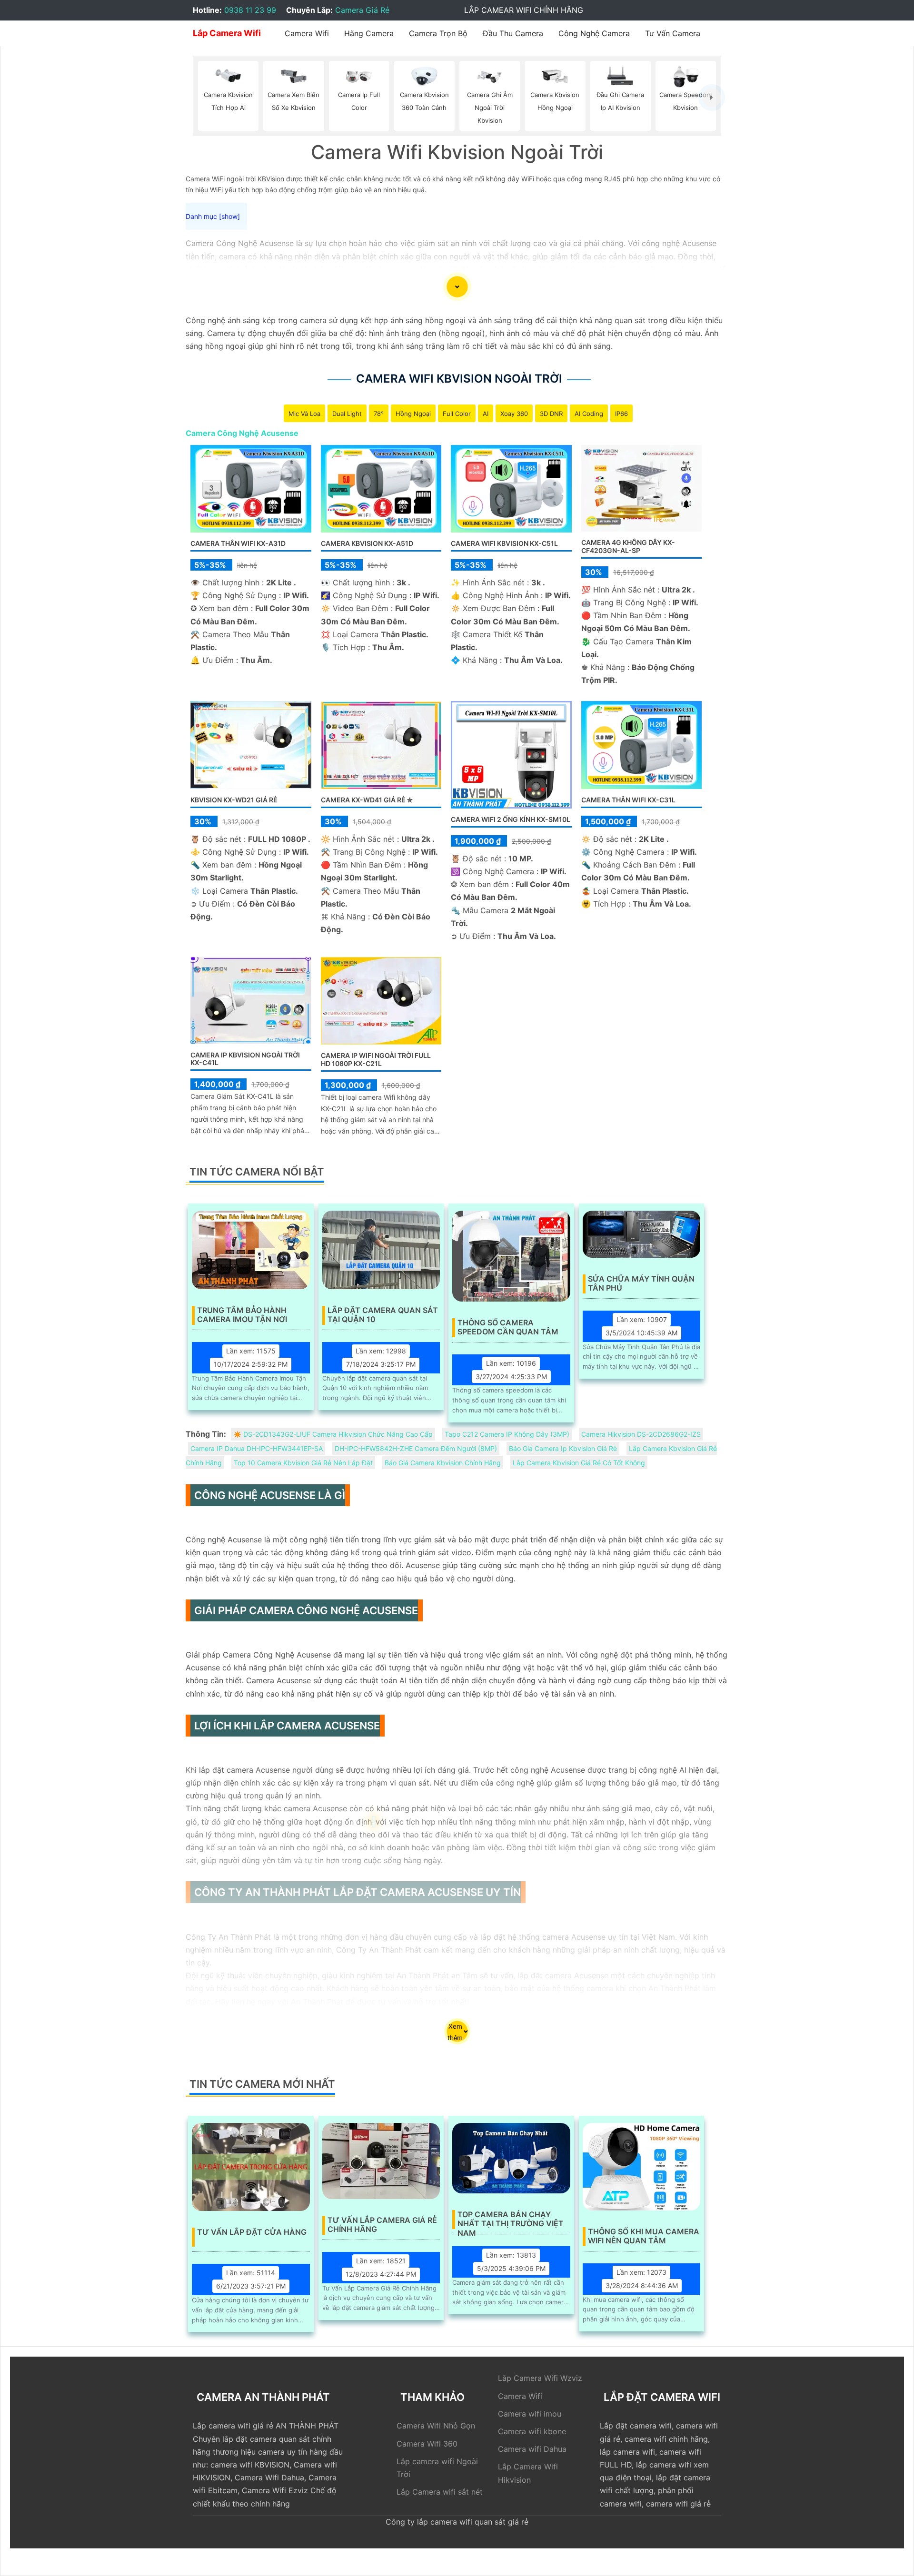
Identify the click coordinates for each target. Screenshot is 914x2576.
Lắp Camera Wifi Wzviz (540, 2378)
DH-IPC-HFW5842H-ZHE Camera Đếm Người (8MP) (416, 1448)
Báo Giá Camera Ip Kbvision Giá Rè (563, 1448)
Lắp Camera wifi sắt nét (440, 2492)
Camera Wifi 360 (427, 2444)
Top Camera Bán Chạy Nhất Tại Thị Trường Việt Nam (511, 2220)
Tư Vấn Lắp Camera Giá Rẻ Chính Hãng (382, 2225)
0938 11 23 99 (250, 10)
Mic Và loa (304, 414)
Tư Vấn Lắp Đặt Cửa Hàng (252, 2232)
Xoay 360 (514, 414)
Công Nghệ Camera (594, 33)
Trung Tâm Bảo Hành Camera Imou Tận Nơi (242, 1315)
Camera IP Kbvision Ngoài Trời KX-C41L (245, 1059)
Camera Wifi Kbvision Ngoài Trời (459, 379)
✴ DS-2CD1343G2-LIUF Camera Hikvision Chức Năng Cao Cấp (333, 1434)
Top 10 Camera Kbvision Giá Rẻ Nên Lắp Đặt (303, 1463)
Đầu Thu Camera (513, 33)
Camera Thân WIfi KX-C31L (628, 800)
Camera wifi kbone (532, 2431)
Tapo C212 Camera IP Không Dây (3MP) (507, 1434)
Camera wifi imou (530, 2414)
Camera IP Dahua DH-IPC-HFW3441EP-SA (257, 1448)
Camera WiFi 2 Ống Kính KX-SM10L (511, 819)
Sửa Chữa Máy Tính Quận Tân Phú (641, 1283)
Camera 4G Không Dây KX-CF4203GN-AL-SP (628, 546)
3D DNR (551, 414)
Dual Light (347, 414)
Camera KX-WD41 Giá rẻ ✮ (367, 800)
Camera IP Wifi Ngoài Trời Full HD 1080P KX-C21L (376, 1059)
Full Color (457, 414)
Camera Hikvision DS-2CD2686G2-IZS (641, 1434)
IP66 (621, 414)
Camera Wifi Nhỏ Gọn (436, 2426)
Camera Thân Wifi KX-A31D (238, 543)
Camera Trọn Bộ (438, 33)
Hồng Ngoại (413, 414)
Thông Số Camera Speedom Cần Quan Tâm (508, 1327)
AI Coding (589, 414)
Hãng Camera (369, 33)
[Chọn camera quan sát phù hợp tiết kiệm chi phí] (712, 97)
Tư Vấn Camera (673, 33)
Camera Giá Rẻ (362, 10)
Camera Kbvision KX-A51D (367, 543)
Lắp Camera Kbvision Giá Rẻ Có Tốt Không (579, 1463)
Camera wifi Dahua (532, 2449)
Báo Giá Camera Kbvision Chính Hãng (443, 1463)
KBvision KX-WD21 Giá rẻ (234, 800)
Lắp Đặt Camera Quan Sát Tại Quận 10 (383, 1315)
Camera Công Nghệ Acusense (242, 433)
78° (379, 414)
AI (486, 414)
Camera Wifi (307, 33)
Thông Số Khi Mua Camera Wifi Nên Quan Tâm (644, 2236)
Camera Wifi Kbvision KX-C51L (504, 543)
